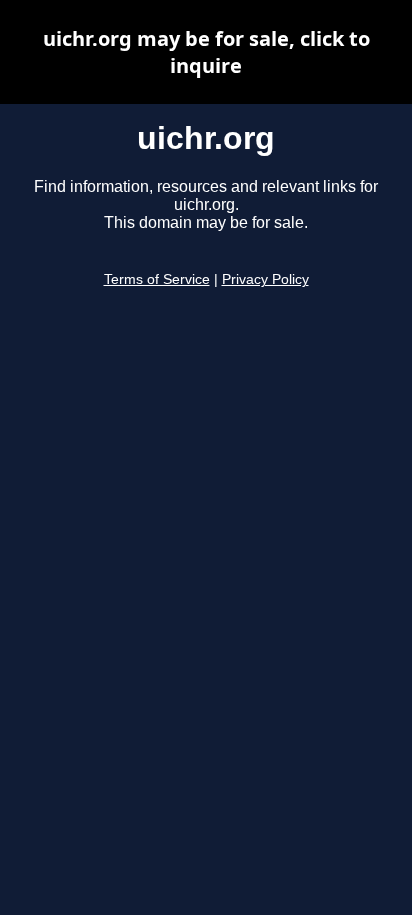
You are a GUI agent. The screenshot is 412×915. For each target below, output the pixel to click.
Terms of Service (157, 279)
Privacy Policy (265, 279)
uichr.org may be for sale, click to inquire (206, 52)
